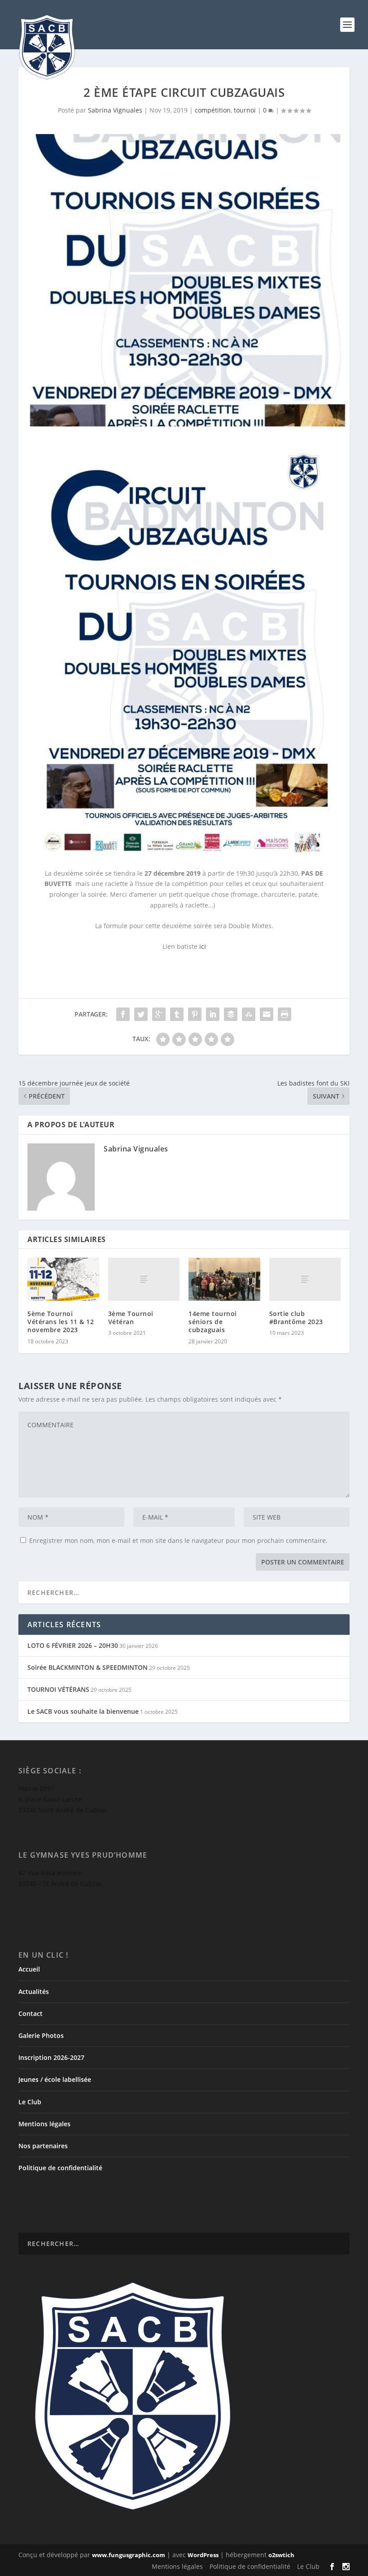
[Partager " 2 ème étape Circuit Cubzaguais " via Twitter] (141, 1014)
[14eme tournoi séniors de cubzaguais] (224, 1279)
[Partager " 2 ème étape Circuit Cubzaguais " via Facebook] (123, 1014)
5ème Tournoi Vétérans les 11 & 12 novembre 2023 (61, 1322)
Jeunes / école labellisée (55, 2079)
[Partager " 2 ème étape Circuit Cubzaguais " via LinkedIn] (213, 1014)
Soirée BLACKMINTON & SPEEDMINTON (88, 1667)
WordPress (203, 2555)
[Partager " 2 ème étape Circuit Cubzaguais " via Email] (267, 1014)
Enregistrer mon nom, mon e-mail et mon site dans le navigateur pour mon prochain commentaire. (178, 1540)
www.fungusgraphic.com (129, 2555)
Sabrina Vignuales (115, 110)
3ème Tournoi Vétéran (131, 1318)
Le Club (30, 2102)
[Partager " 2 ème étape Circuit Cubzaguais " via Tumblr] (177, 1014)
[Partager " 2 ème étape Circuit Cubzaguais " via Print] (285, 1014)
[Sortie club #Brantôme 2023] (305, 1279)
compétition (213, 110)
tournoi (245, 110)
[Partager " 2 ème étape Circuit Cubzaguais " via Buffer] (231, 1014)
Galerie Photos (41, 2035)
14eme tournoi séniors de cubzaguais (213, 1322)
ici (203, 946)
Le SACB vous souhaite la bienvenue (83, 1711)
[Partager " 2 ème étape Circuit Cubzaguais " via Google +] (159, 1014)
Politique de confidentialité (60, 2168)
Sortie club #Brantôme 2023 (296, 1318)
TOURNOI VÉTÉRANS (58, 1689)
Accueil (29, 1969)
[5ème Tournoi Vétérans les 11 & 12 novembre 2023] (63, 1279)
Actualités (34, 1992)
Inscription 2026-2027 (51, 2057)
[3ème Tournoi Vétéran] (144, 1279)
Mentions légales (44, 2124)
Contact (31, 2013)
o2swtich (281, 2555)
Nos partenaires (43, 2146)
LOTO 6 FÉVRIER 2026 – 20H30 (73, 1645)
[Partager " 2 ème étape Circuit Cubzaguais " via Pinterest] (195, 1014)
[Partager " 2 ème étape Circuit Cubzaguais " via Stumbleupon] (249, 1014)
